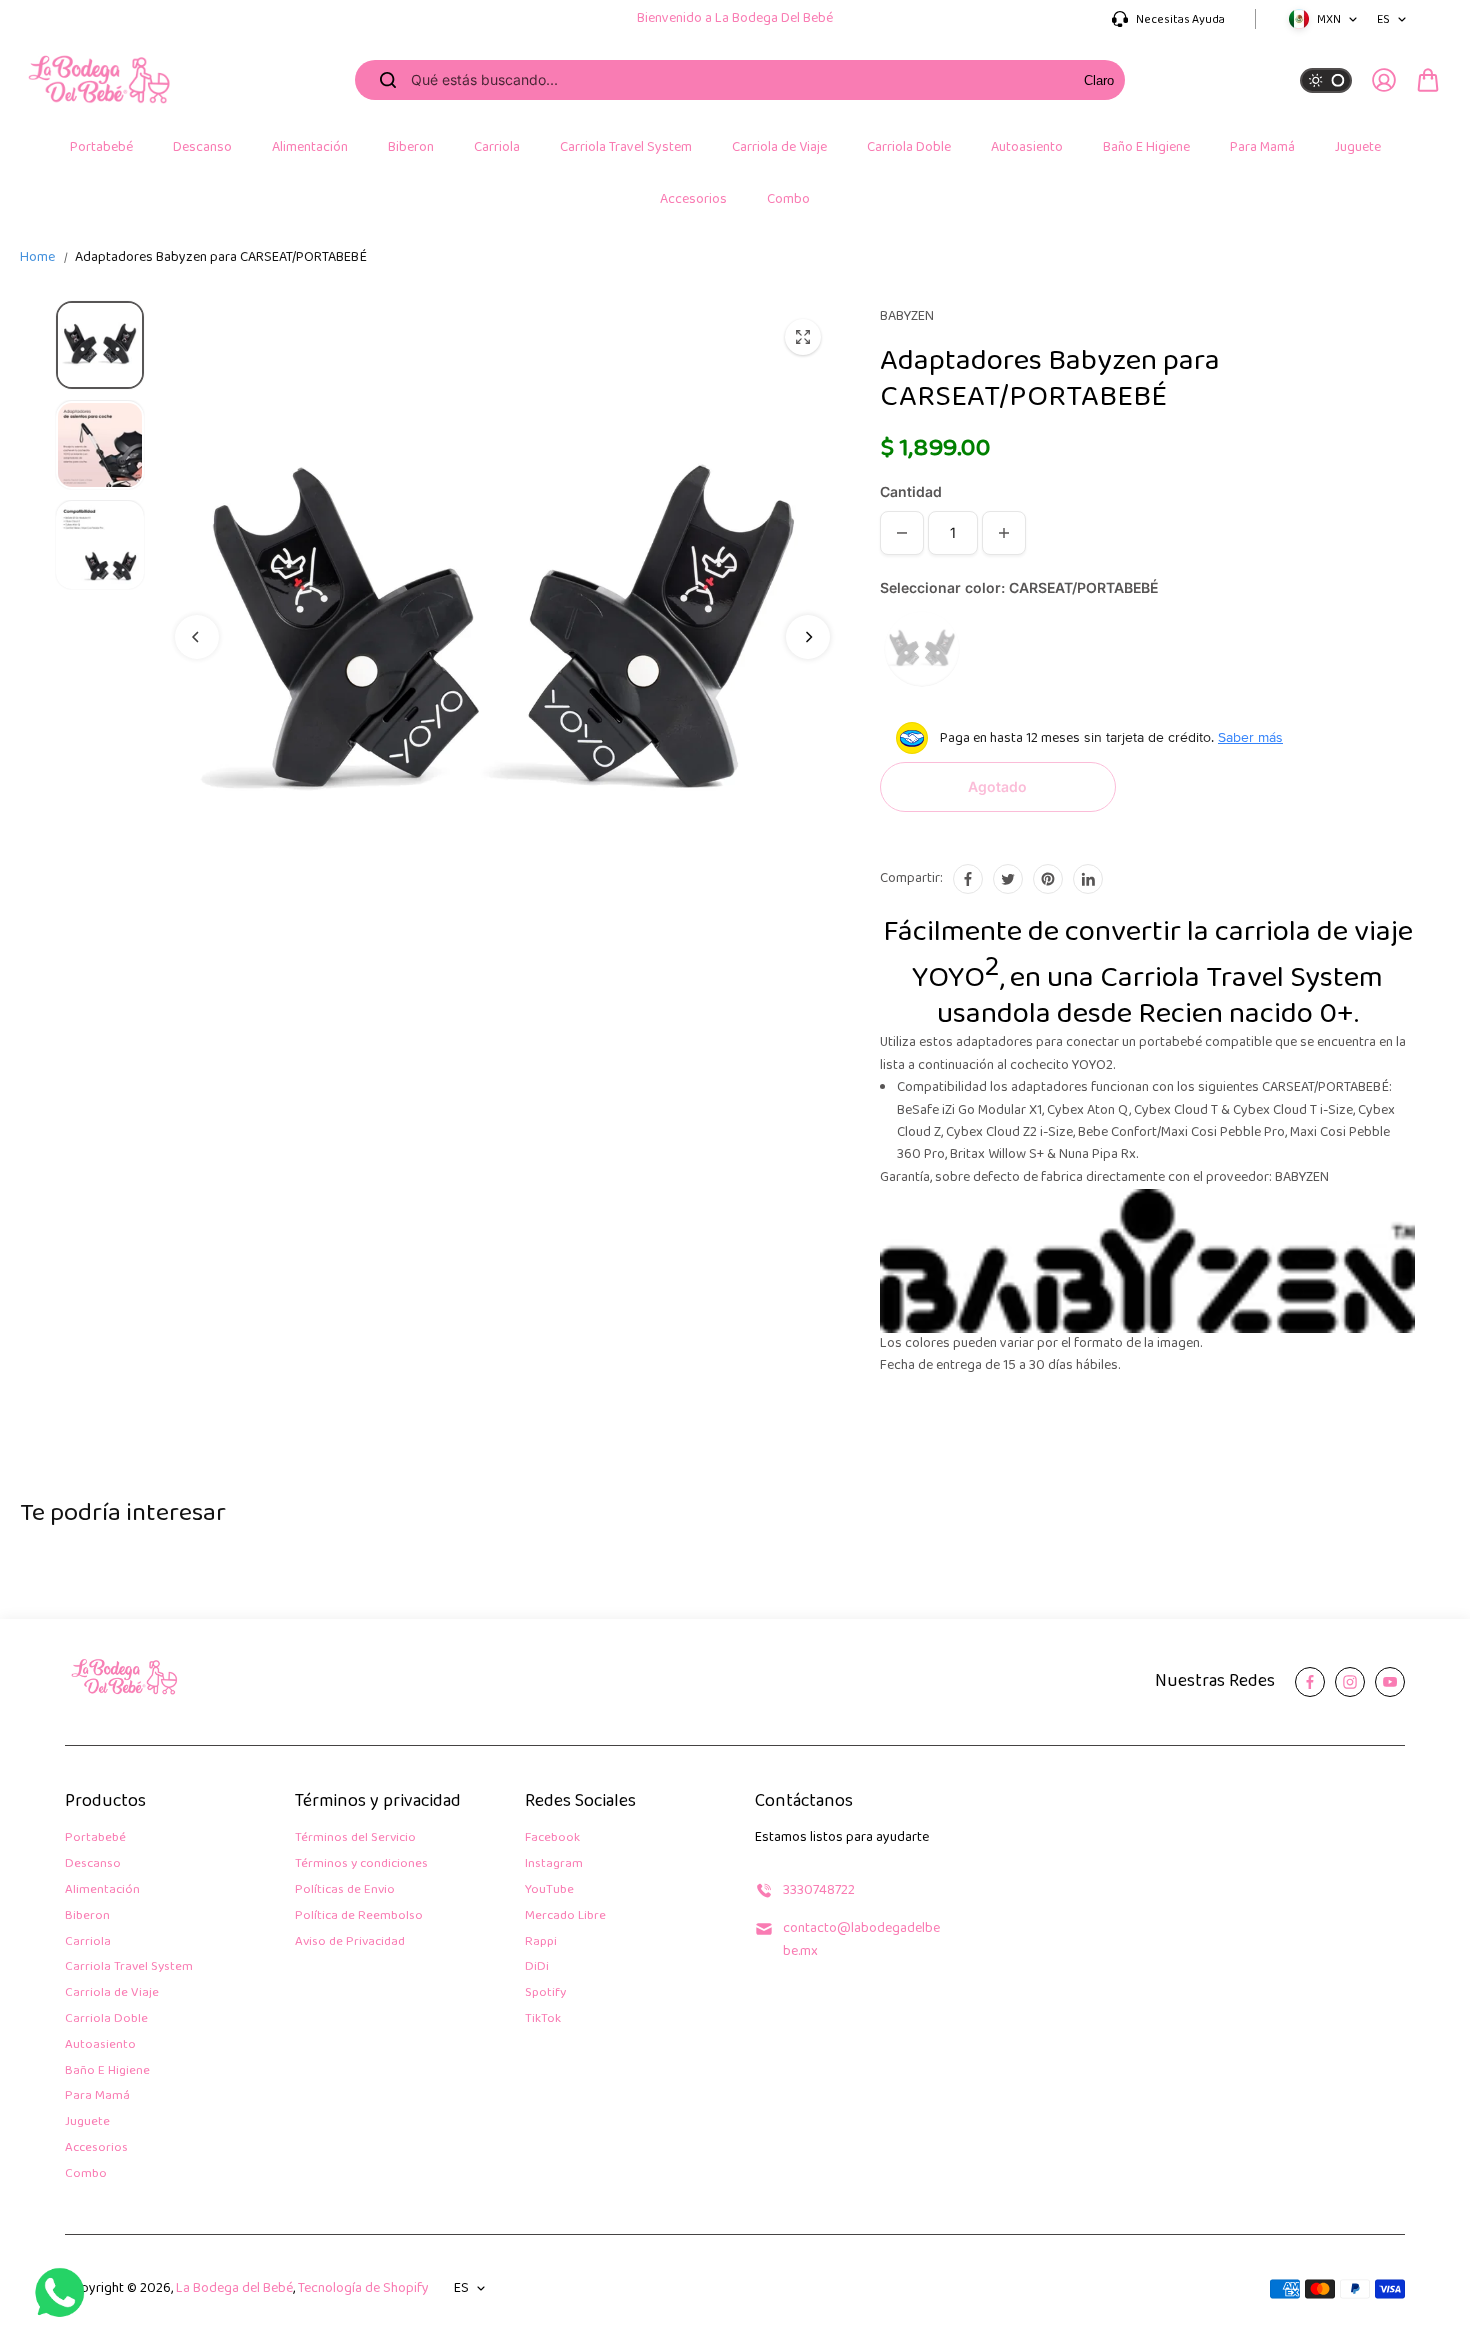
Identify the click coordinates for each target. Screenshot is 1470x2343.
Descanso (93, 1864)
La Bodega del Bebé (234, 2288)
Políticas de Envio (345, 1890)
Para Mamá (97, 2096)
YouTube (549, 1890)
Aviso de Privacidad (350, 1942)
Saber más (1250, 737)
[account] (1384, 80)
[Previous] (197, 637)
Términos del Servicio (355, 1838)
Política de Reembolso (359, 1916)
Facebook (552, 1838)
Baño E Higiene (107, 2071)
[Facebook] (968, 879)
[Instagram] (1350, 1682)
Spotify (545, 1993)
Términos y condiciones (361, 1864)
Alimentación (102, 1890)
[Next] (808, 637)
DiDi (537, 1967)
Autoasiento (100, 2045)
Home (37, 258)
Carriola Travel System (129, 1967)
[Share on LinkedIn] (1088, 879)
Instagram (554, 1864)
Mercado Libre (565, 1916)
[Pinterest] (1048, 879)
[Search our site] (388, 80)
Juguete (87, 2122)
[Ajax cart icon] (1428, 80)
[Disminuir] (902, 533)
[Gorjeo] (1008, 879)
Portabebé (95, 1838)
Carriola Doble (106, 2019)
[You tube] (1390, 1682)
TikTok (543, 2019)
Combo (86, 2174)
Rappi (541, 1942)
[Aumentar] (1004, 533)
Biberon (87, 1916)
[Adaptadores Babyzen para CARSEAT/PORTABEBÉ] (803, 337)
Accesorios (96, 2148)
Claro (1099, 80)
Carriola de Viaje (112, 1993)
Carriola (88, 1942)
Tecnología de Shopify (363, 2288)
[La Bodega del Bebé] (100, 80)
